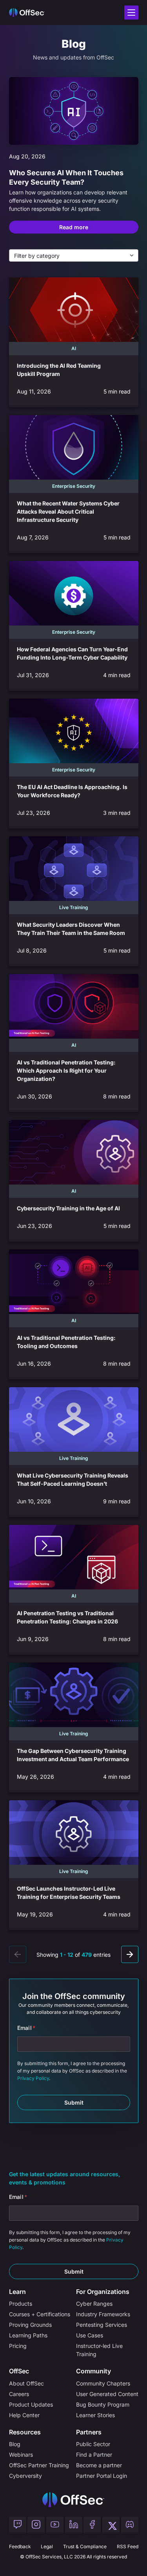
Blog (15, 2444)
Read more (74, 227)
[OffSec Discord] (130, 2525)
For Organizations (103, 2292)
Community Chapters (103, 2383)
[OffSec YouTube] (55, 2525)
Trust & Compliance (85, 2546)
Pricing (18, 2346)
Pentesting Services (102, 2325)
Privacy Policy (33, 2078)
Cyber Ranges (94, 2304)
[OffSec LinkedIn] (74, 2525)
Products (21, 2304)
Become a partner (99, 2465)
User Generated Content (107, 2394)
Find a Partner (94, 2455)
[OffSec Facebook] (92, 2525)
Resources (25, 2432)
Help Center (24, 2415)
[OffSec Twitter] (111, 2525)
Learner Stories (95, 2415)
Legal (47, 2546)
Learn (17, 2292)
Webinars (21, 2455)
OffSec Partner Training (39, 2465)
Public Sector (93, 2444)
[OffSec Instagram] (36, 2525)
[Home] (73, 2500)
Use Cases (90, 2335)
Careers (19, 2394)
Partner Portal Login (102, 2476)
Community (93, 2371)
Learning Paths (28, 2335)
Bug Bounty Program (103, 2404)
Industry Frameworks (103, 2314)
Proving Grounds (30, 2325)
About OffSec (26, 2383)
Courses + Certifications (40, 2314)
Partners (89, 2432)
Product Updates (31, 2404)
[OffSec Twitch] (18, 2525)
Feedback (20, 2546)
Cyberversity (25, 2476)
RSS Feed (128, 2546)
